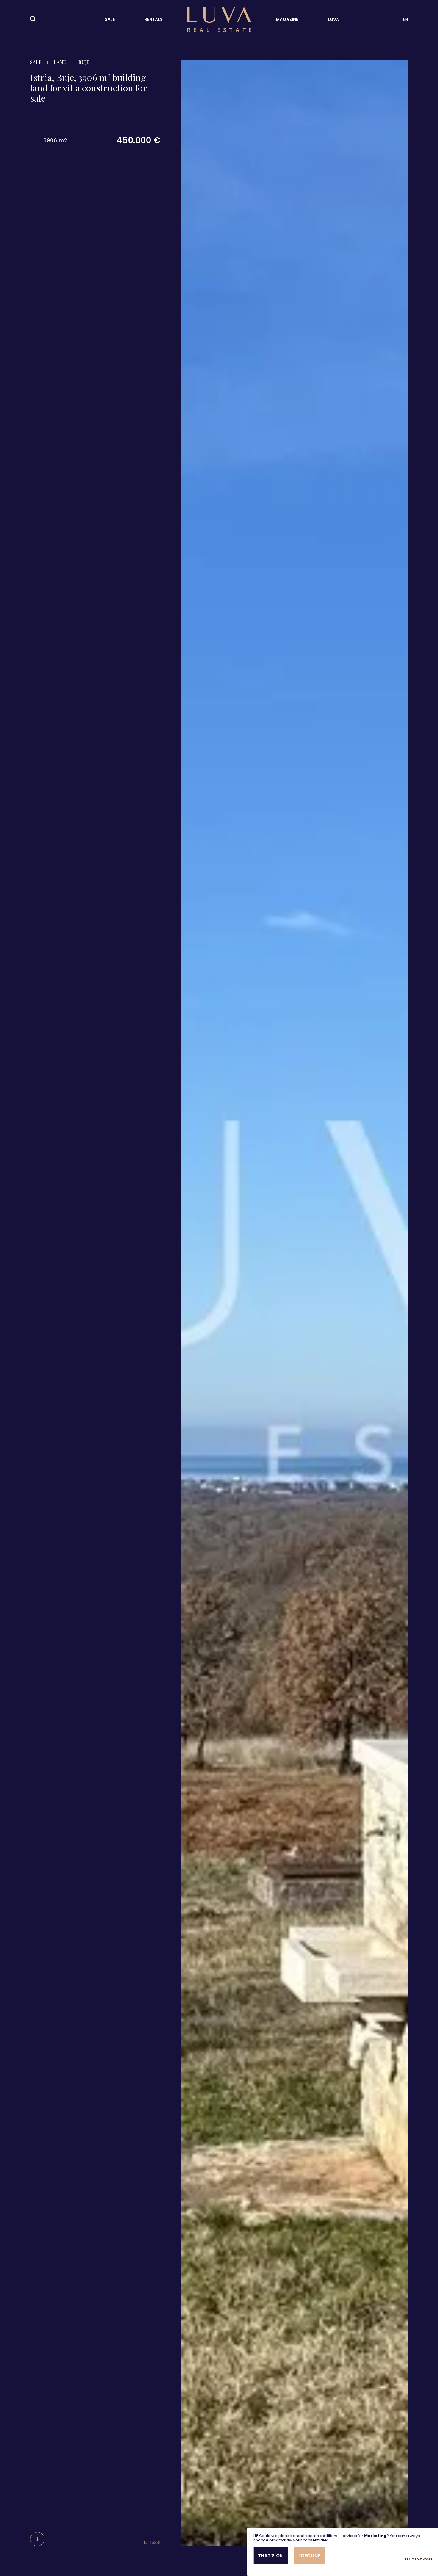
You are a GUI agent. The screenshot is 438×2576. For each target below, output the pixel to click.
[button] (188, 1308)
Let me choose (418, 2559)
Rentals (154, 19)
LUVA (334, 19)
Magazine (287, 19)
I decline (309, 2556)
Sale (110, 19)
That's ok (271, 2556)
